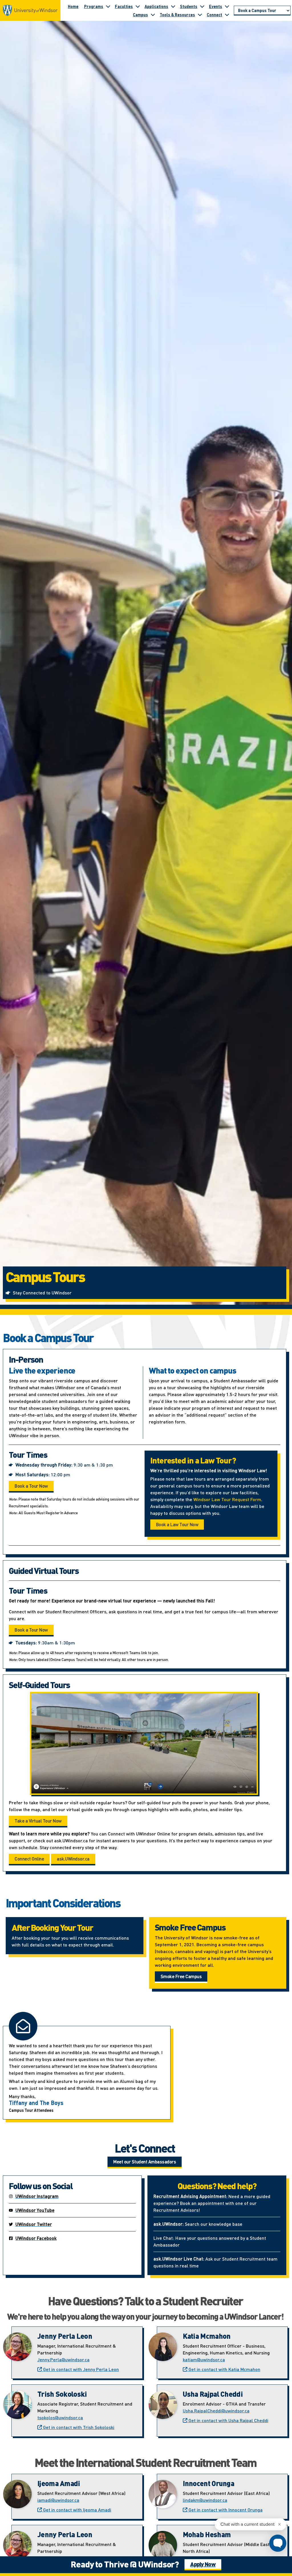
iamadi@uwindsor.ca (58, 2500)
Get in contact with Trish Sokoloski (78, 2427)
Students (189, 6)
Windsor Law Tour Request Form (227, 1499)
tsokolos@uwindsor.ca (60, 2417)
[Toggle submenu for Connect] (227, 15)
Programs (94, 6)
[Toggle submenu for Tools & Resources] (200, 15)
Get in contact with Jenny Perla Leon (80, 2369)
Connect (214, 15)
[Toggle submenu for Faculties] (138, 6)
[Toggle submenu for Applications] (173, 6)
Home (73, 6)
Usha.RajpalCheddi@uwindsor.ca (216, 2411)
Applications (156, 6)
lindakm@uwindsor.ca (205, 2500)
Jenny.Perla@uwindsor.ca (63, 2359)
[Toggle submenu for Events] (227, 6)
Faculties (124, 6)
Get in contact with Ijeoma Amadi (77, 2510)
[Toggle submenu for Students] (202, 6)
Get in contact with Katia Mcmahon (224, 2369)
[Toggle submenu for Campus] (153, 15)
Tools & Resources (177, 15)
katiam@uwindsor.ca (204, 2359)
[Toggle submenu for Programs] (108, 6)
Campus (140, 15)
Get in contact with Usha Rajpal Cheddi (228, 2420)
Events (216, 6)
